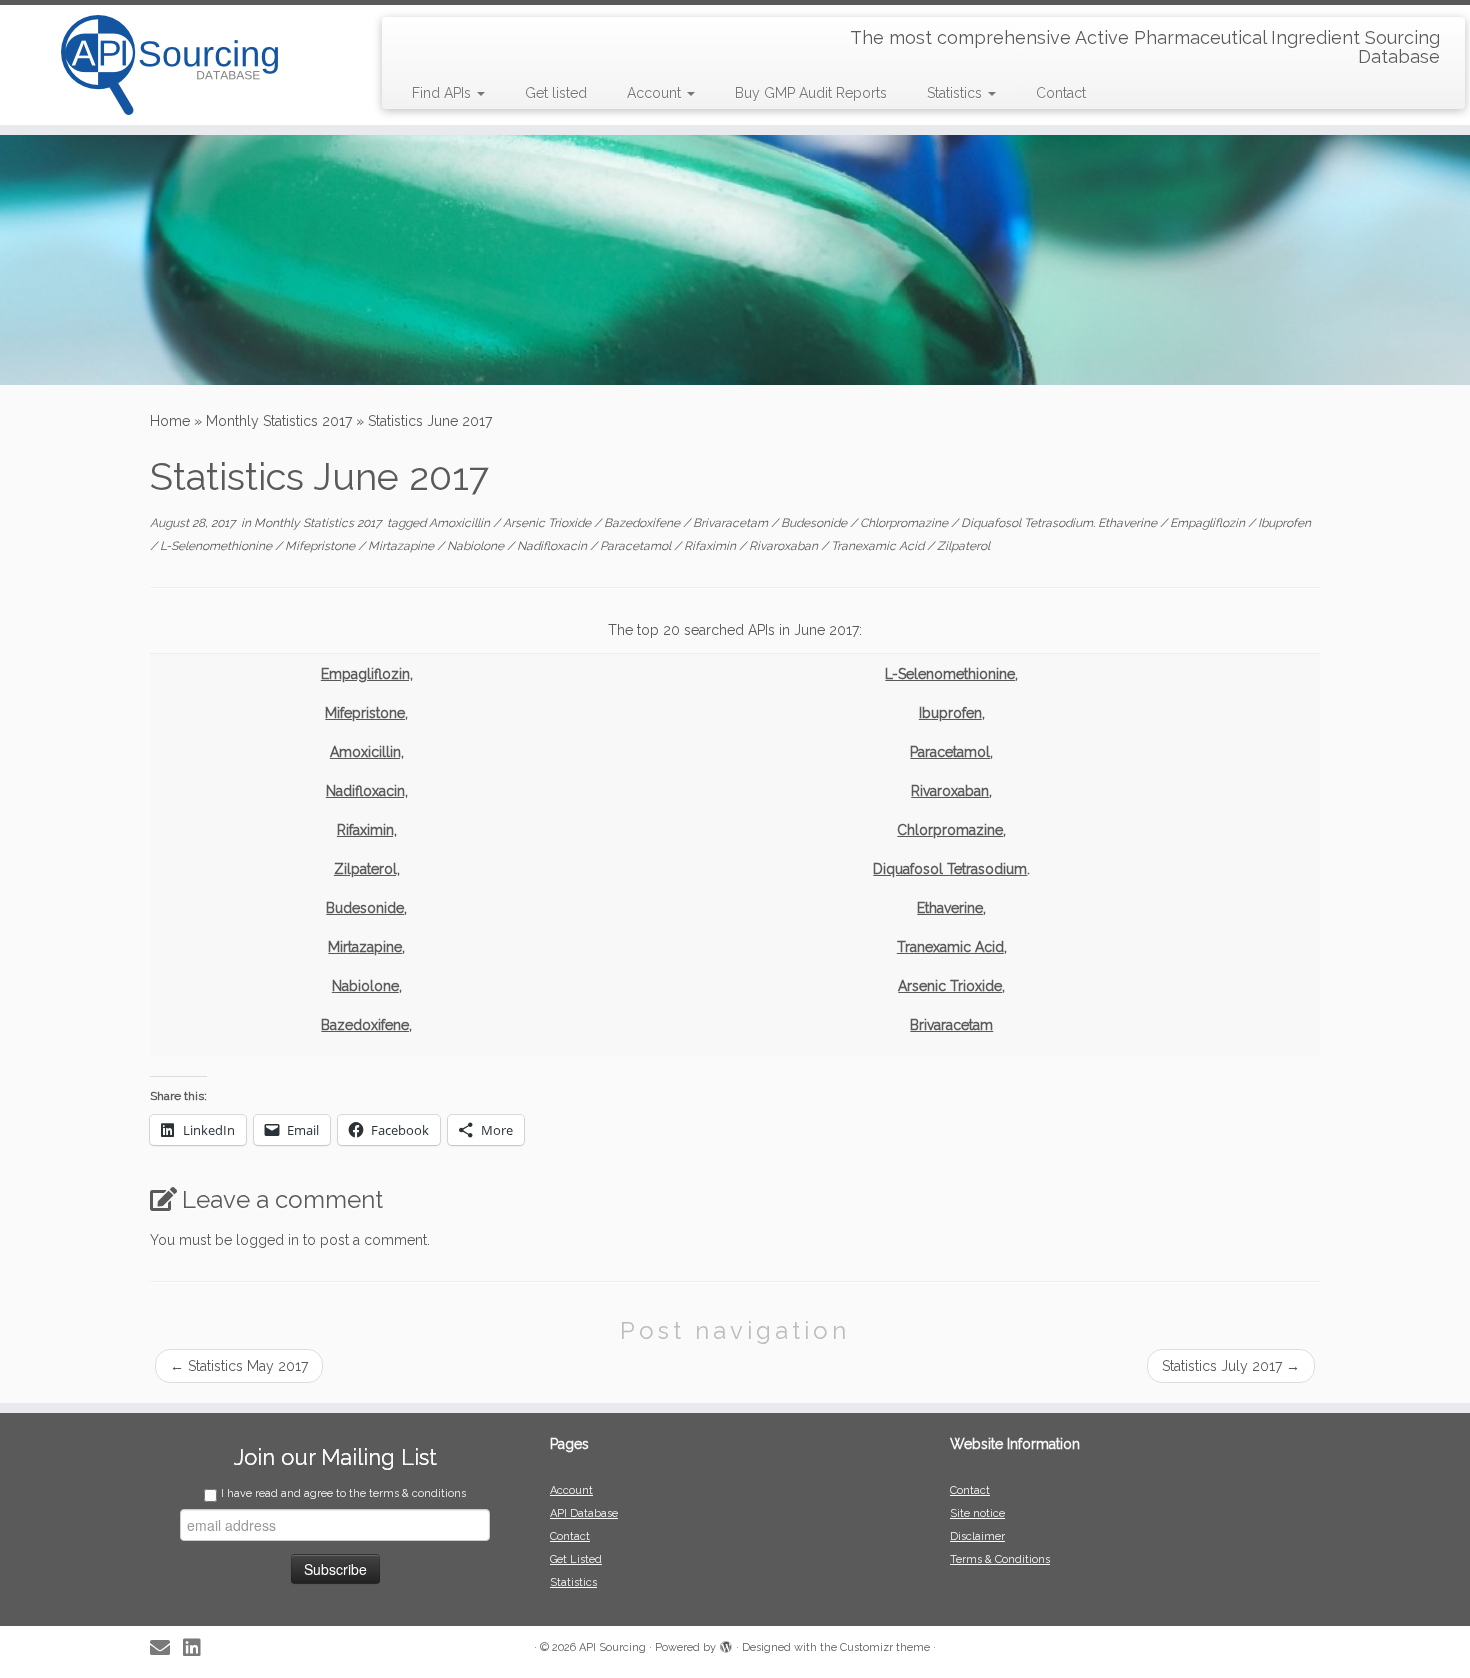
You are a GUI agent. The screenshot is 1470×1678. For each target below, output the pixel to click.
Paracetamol (637, 546)
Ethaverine (950, 908)
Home (170, 421)
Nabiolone (477, 546)
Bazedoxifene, (366, 1025)
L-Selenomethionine (217, 546)
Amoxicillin (461, 523)
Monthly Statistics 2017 (279, 421)
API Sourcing (612, 1647)
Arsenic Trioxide (548, 523)
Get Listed (576, 1559)
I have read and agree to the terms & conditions (343, 1493)
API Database (584, 1513)
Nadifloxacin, (367, 791)
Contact (1061, 93)
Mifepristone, (366, 713)
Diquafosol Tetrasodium (950, 869)
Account (656, 93)
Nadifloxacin (553, 546)
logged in (267, 1240)
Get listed (556, 93)
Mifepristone (321, 546)
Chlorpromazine (905, 523)
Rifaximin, (367, 830)
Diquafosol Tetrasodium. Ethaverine (1060, 523)
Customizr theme (885, 1647)
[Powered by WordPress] (726, 1644)
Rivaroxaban (785, 546)
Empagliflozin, (367, 674)
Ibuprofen (1284, 523)
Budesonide (815, 523)
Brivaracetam (732, 523)
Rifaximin (711, 546)
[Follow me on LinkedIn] (198, 1648)
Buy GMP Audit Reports (811, 93)
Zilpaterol (963, 546)
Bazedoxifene (643, 523)
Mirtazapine (402, 546)
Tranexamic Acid (879, 546)
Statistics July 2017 (1231, 1366)
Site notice (977, 1513)
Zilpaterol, (367, 869)
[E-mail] (166, 1648)
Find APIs (443, 93)
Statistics (956, 93)
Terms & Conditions (1000, 1559)
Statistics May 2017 (239, 1366)
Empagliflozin (1209, 523)
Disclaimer (977, 1536)
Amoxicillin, (367, 752)
